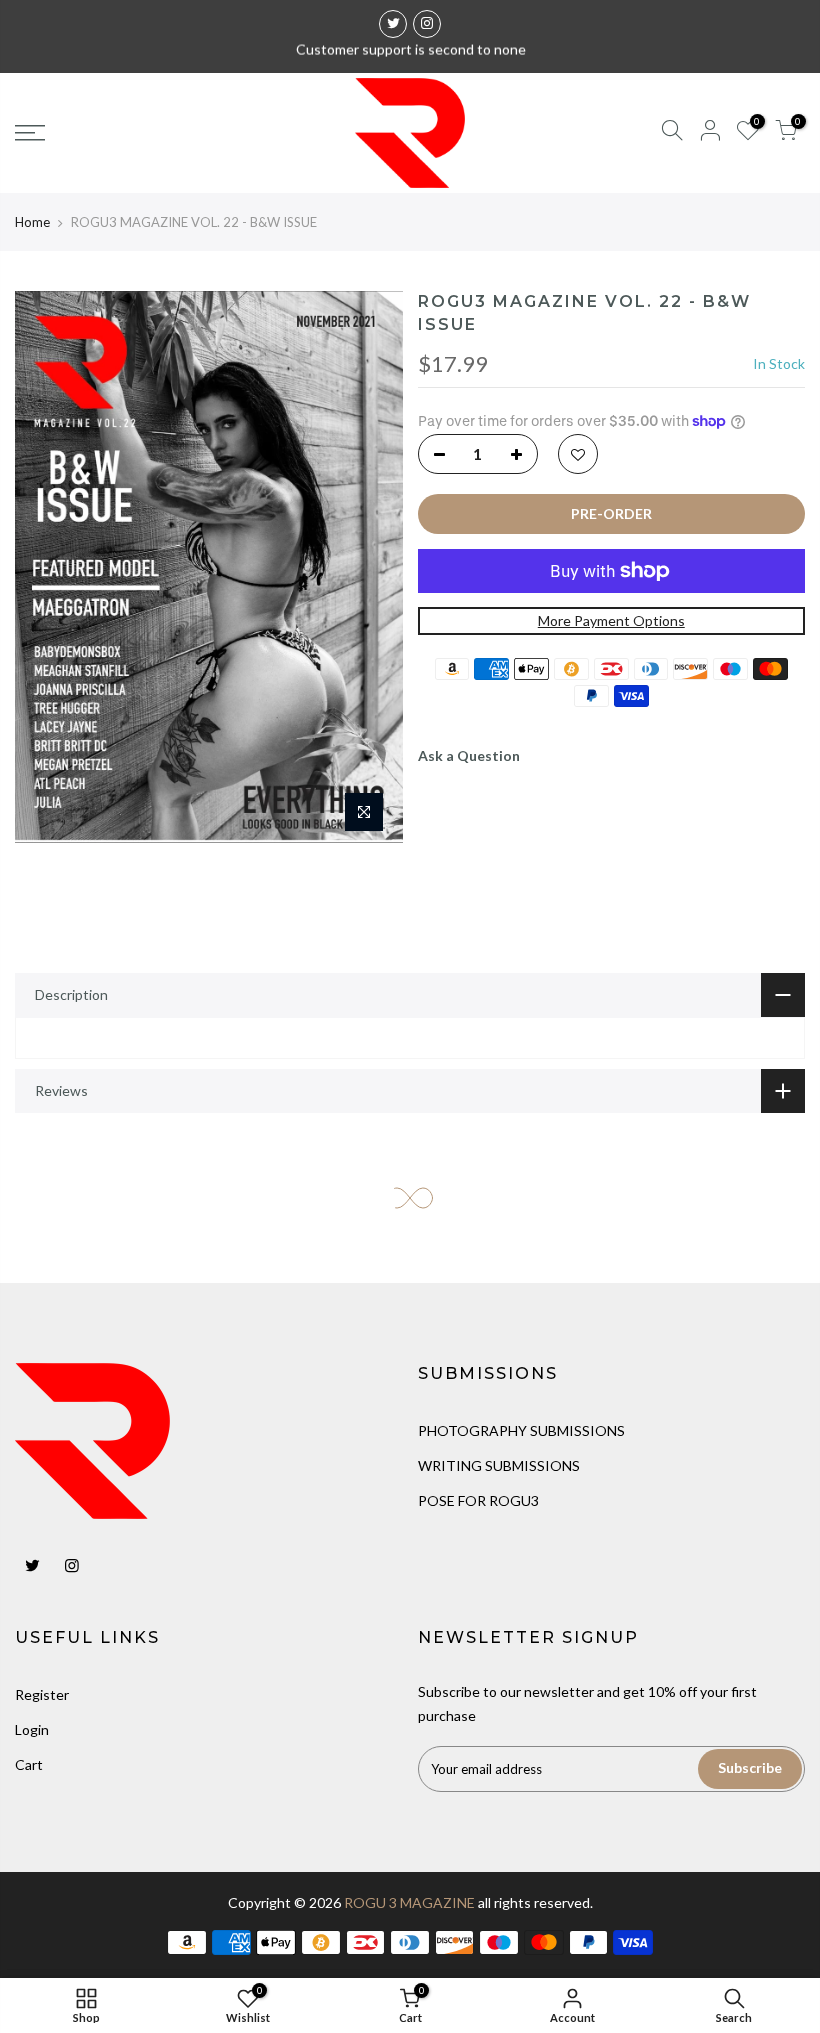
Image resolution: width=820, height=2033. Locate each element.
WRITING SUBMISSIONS (499, 1465)
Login (32, 1729)
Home (32, 222)
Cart (29, 1764)
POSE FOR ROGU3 (478, 1500)
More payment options (611, 620)
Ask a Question (469, 755)
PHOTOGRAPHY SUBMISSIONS (521, 1430)
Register (42, 1694)
